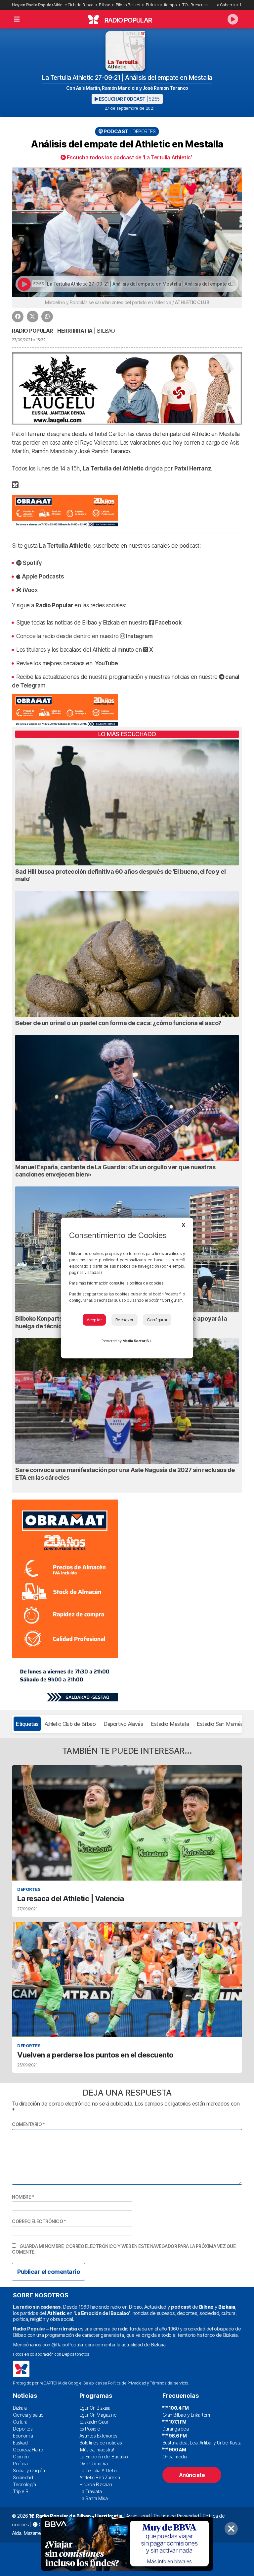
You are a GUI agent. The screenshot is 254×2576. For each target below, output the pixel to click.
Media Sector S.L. (138, 1341)
